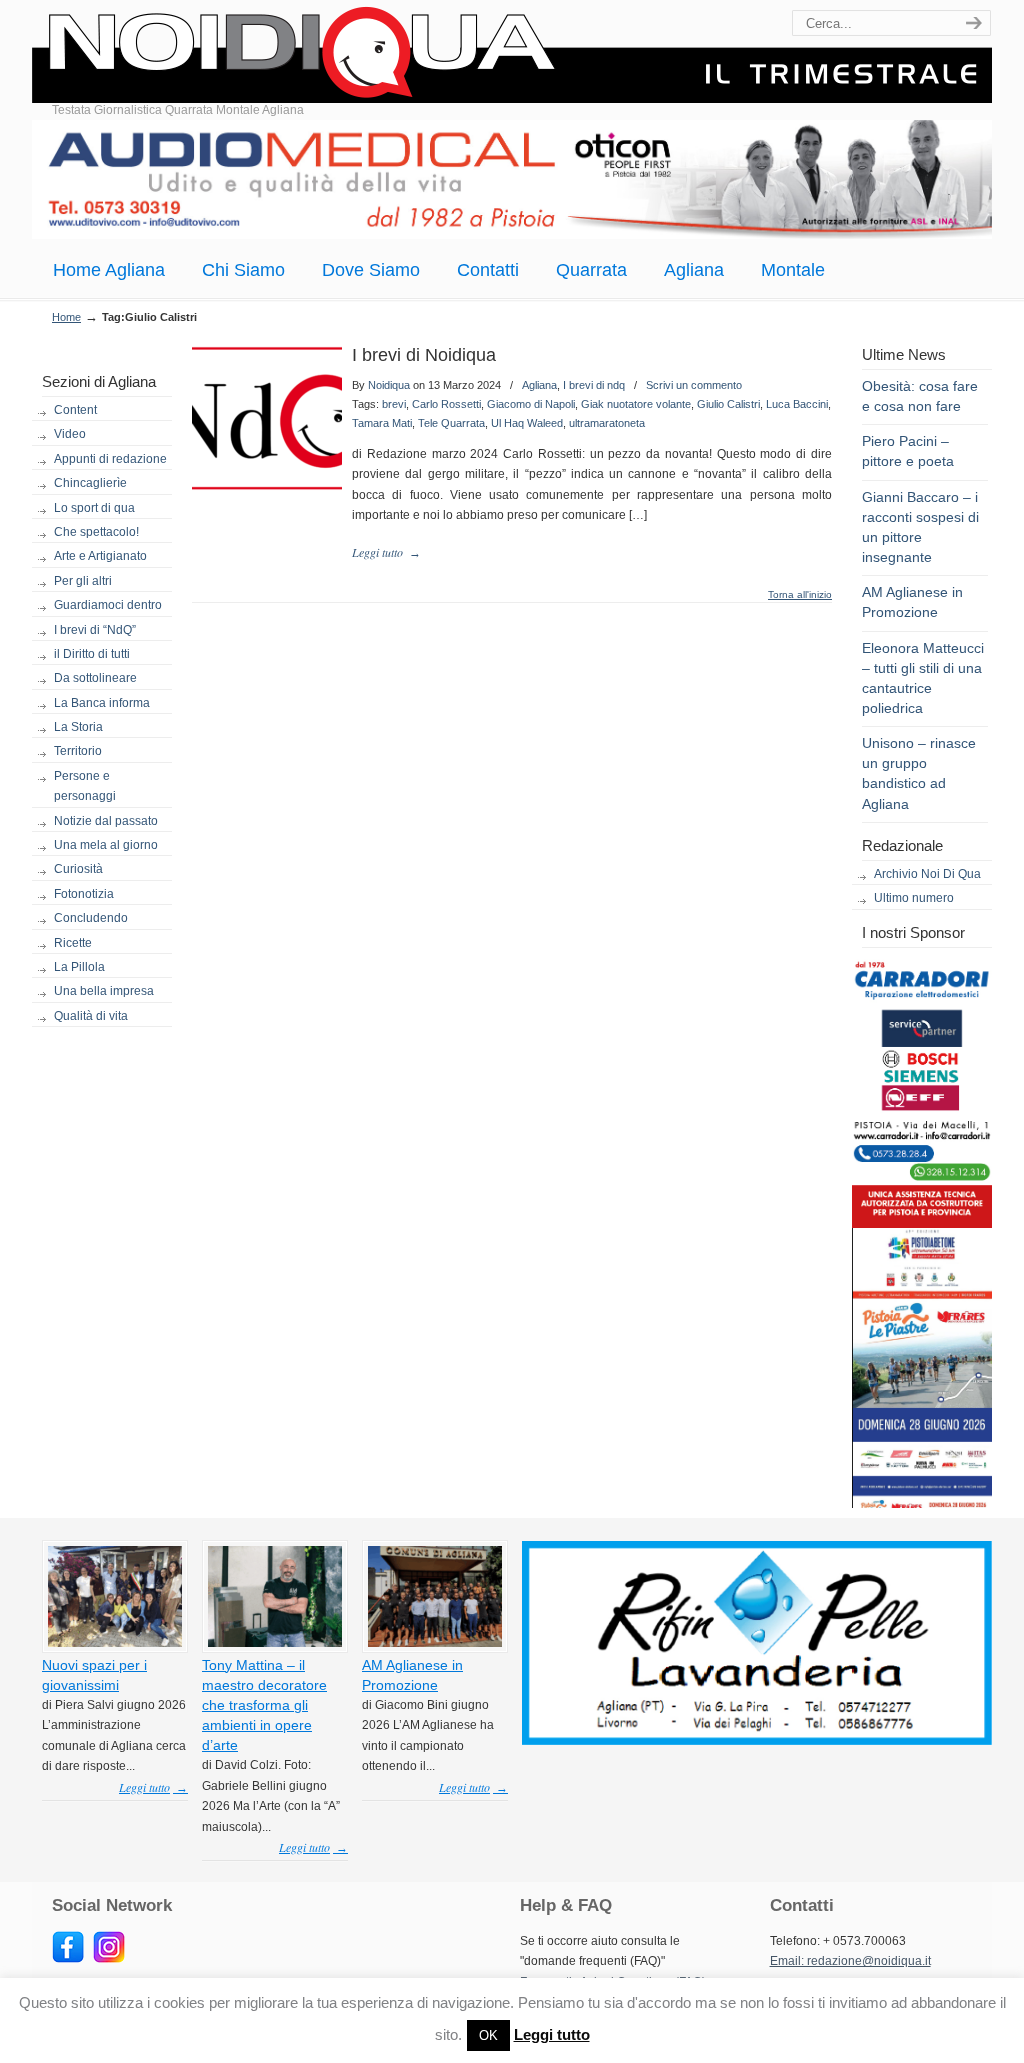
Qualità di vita (91, 1016)
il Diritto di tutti (92, 654)
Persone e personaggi (85, 786)
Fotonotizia (84, 894)
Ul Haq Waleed (527, 423)
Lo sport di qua (94, 508)
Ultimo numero (914, 898)
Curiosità (78, 869)
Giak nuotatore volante (636, 404)
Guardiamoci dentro (108, 605)
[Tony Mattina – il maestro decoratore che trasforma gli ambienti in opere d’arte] (275, 1643)
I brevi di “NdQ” (95, 630)
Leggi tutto (552, 2034)
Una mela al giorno (106, 845)
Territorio (78, 751)
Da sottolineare (95, 678)
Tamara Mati (382, 423)
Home (66, 317)
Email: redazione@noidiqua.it (850, 1961)
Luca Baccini (797, 404)
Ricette (73, 943)
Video (70, 434)
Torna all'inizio (800, 595)
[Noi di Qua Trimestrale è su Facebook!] (68, 1959)
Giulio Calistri (728, 404)
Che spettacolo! (96, 532)
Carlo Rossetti (446, 404)
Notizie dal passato (106, 821)
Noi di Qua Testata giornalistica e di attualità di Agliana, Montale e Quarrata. (512, 54)
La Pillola (79, 967)
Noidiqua (389, 385)
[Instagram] (109, 1959)
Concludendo (91, 918)
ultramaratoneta (607, 423)
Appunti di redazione (110, 459)
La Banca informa (102, 703)
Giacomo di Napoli (531, 404)
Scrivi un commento (694, 385)
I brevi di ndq (594, 385)
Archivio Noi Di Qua (927, 874)
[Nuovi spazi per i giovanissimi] (115, 1643)
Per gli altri (83, 581)
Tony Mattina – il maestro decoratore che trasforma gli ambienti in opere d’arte (264, 1705)
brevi (394, 404)
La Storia (78, 727)
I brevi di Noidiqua (424, 355)
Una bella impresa (104, 991)
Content (75, 410)
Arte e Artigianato (100, 556)
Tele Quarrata (451, 423)
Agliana (539, 385)
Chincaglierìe (90, 483)
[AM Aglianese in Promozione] (435, 1643)
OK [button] (488, 2035)
